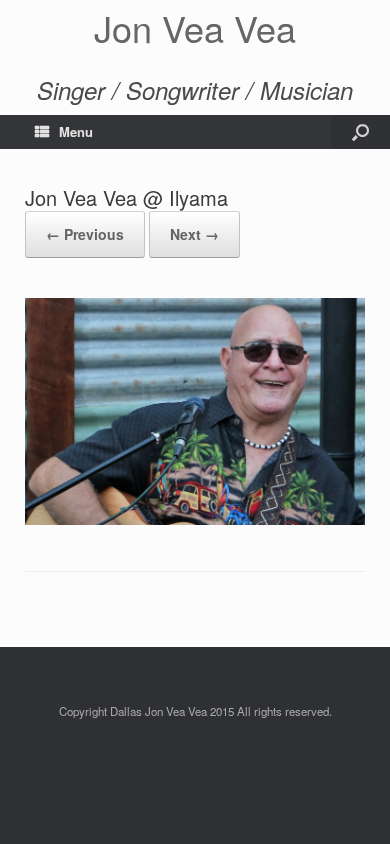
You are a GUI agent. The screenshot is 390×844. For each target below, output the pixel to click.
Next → (194, 234)
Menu (76, 131)
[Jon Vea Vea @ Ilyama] (195, 519)
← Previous (85, 234)
